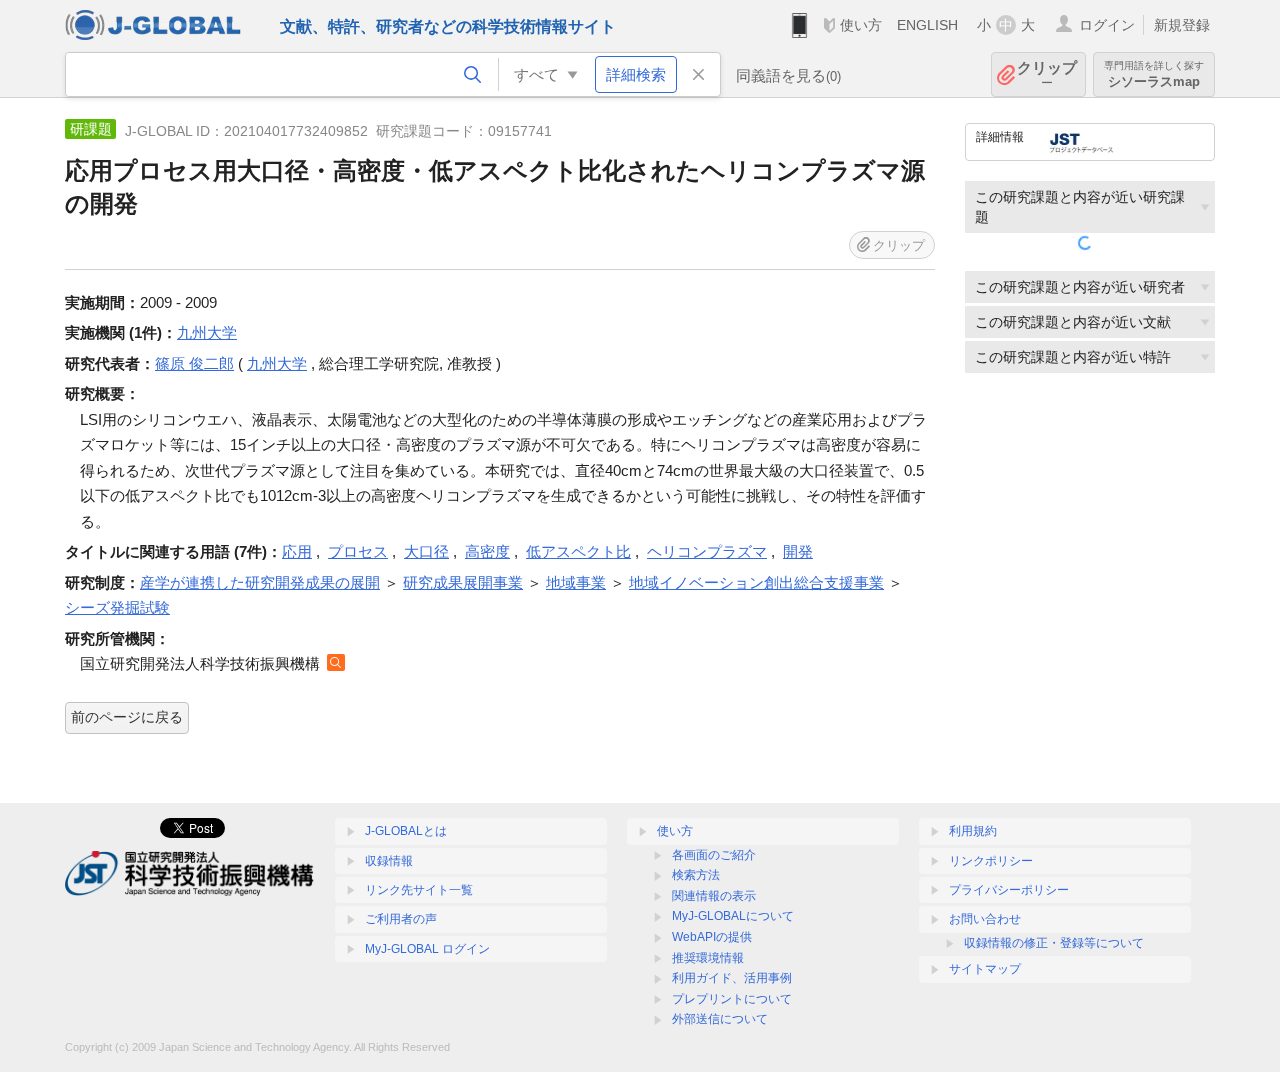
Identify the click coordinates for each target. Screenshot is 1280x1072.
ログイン (1107, 25)
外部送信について (720, 1019)
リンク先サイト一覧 (419, 890)
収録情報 (389, 861)
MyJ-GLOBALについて (733, 916)
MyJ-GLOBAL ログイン (427, 949)
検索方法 (696, 875)
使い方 (861, 25)
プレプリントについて (732, 999)
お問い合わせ (985, 919)
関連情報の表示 (714, 896)
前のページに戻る (127, 717)
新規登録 (1182, 25)
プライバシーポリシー (1009, 890)
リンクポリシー (991, 861)
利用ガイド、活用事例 (732, 978)
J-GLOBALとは (406, 831)
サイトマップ (985, 969)
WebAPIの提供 (712, 937)
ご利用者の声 (401, 919)
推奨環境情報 (708, 958)
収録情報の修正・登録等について (1054, 943)
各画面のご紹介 (714, 855)
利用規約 (973, 831)
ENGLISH (927, 25)
